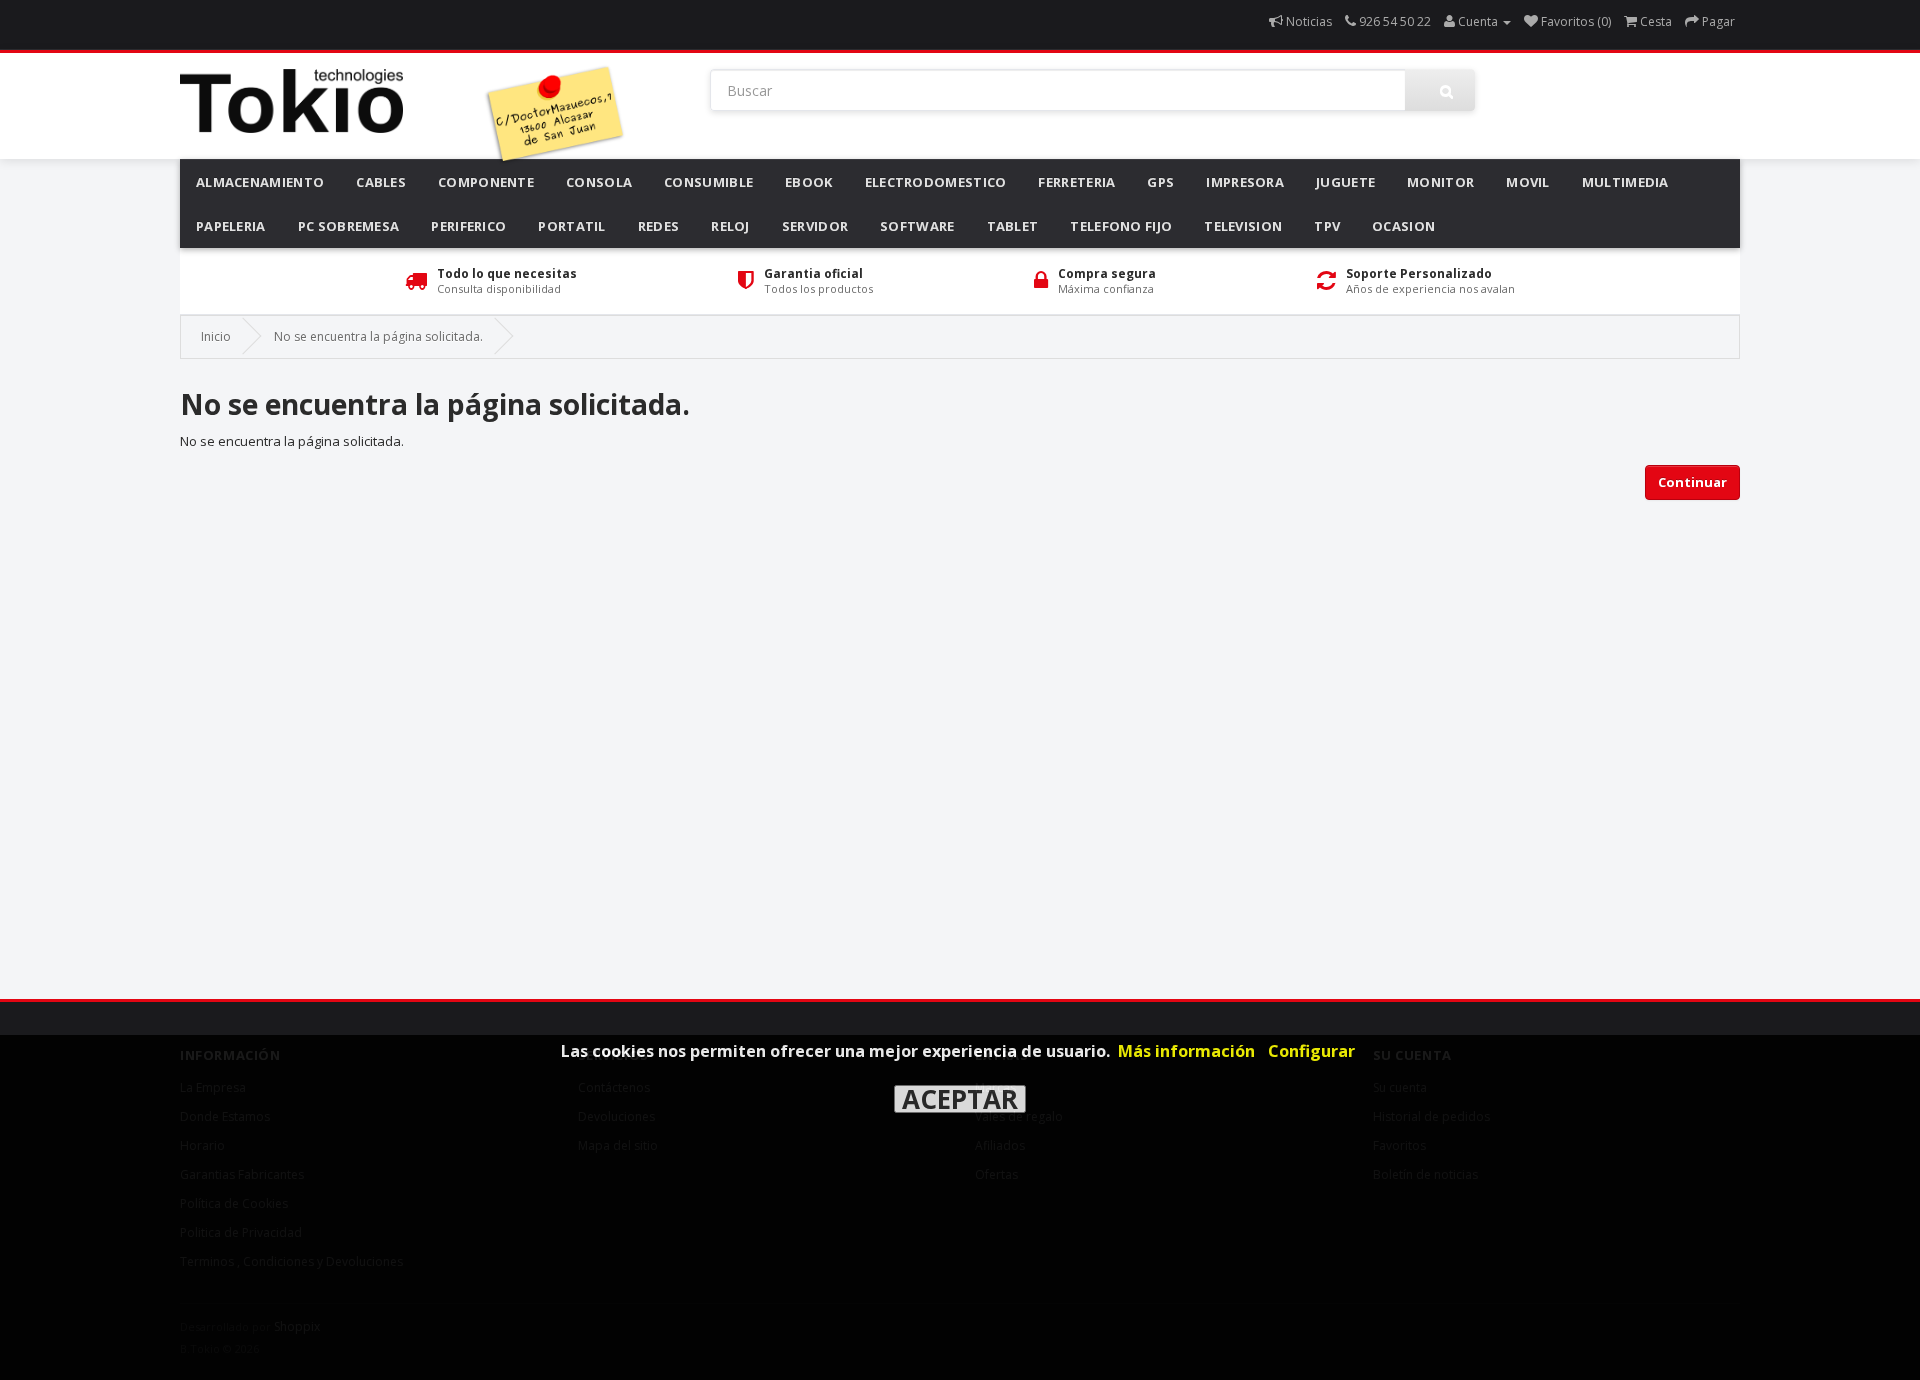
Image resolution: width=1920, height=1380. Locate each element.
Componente (486, 182)
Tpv (1327, 226)
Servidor (815, 226)
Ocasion (1403, 226)
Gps (1160, 182)
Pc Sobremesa (349, 226)
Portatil (571, 226)
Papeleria (231, 226)
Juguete (1345, 182)
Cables (381, 182)
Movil (1528, 182)
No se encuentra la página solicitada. (378, 336)
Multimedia (1625, 182)
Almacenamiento (260, 182)
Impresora (1245, 182)
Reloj (730, 226)
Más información (1186, 1051)
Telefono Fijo (1121, 226)
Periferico (468, 226)
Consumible (708, 182)
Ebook (809, 182)
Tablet (1013, 226)
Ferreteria (1076, 182)
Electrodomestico (936, 182)
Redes (659, 226)
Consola (599, 182)
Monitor (1440, 182)
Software (917, 226)
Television (1243, 226)
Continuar (1692, 482)
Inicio (216, 336)
